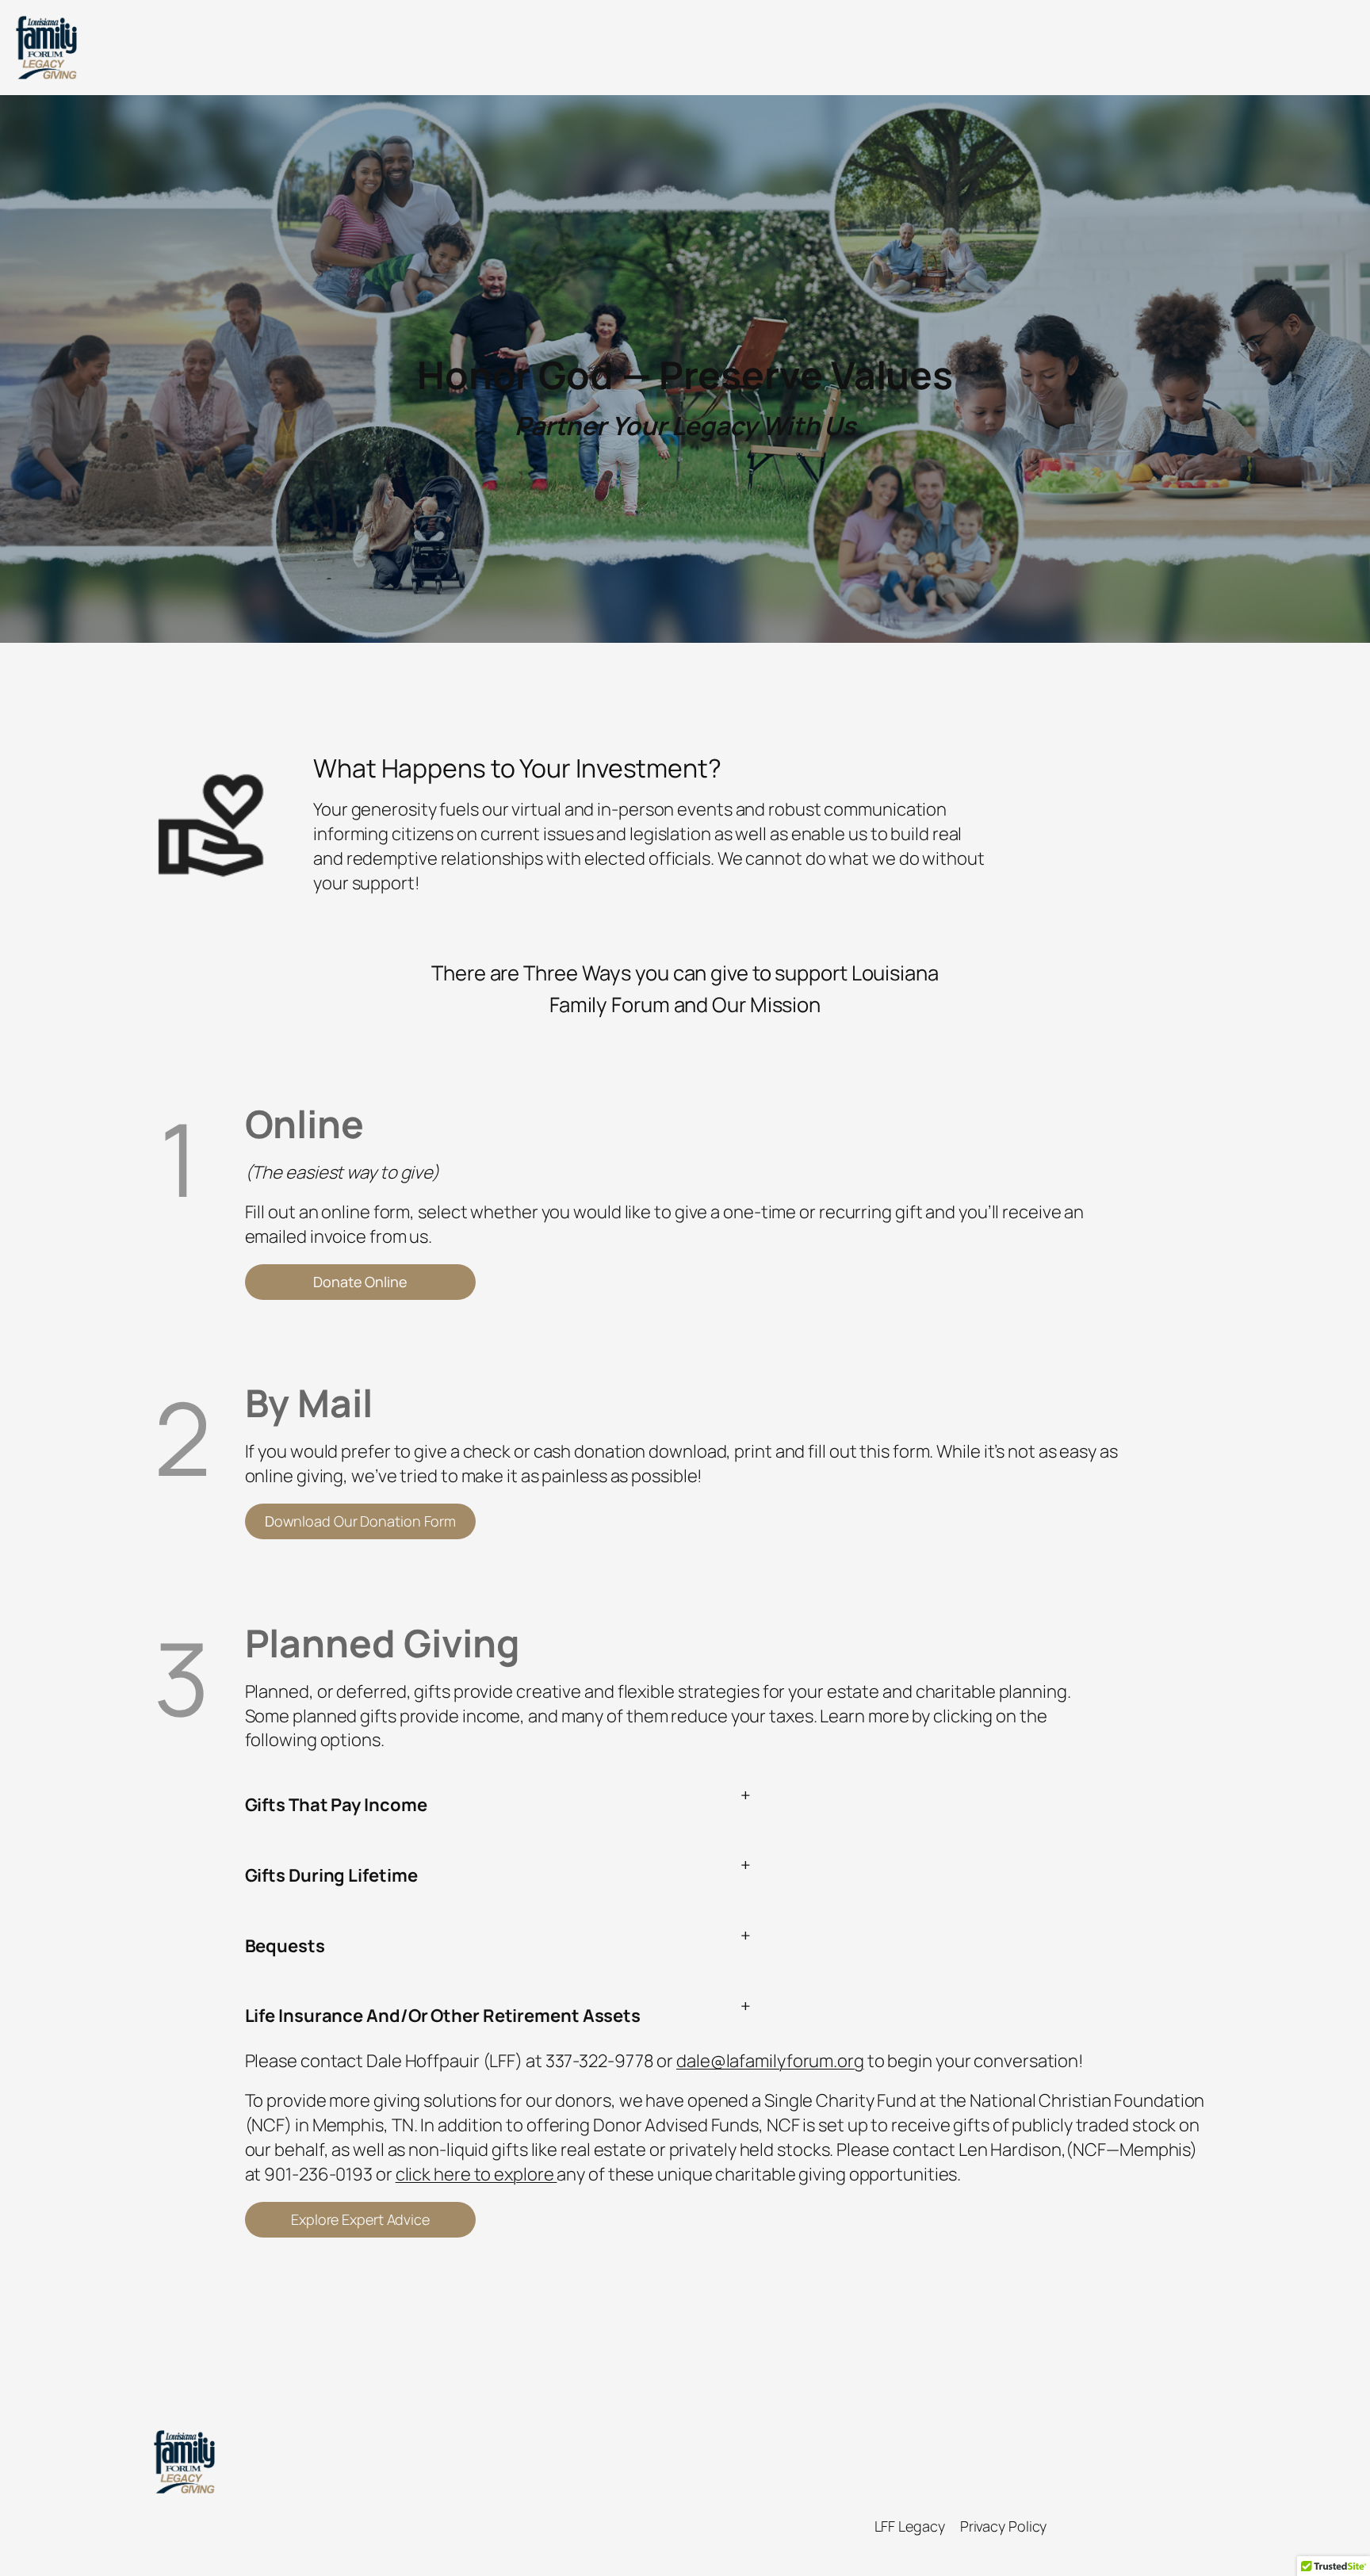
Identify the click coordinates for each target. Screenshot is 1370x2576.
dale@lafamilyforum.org (770, 2061)
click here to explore (476, 2174)
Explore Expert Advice (360, 2219)
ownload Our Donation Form (360, 1521)
